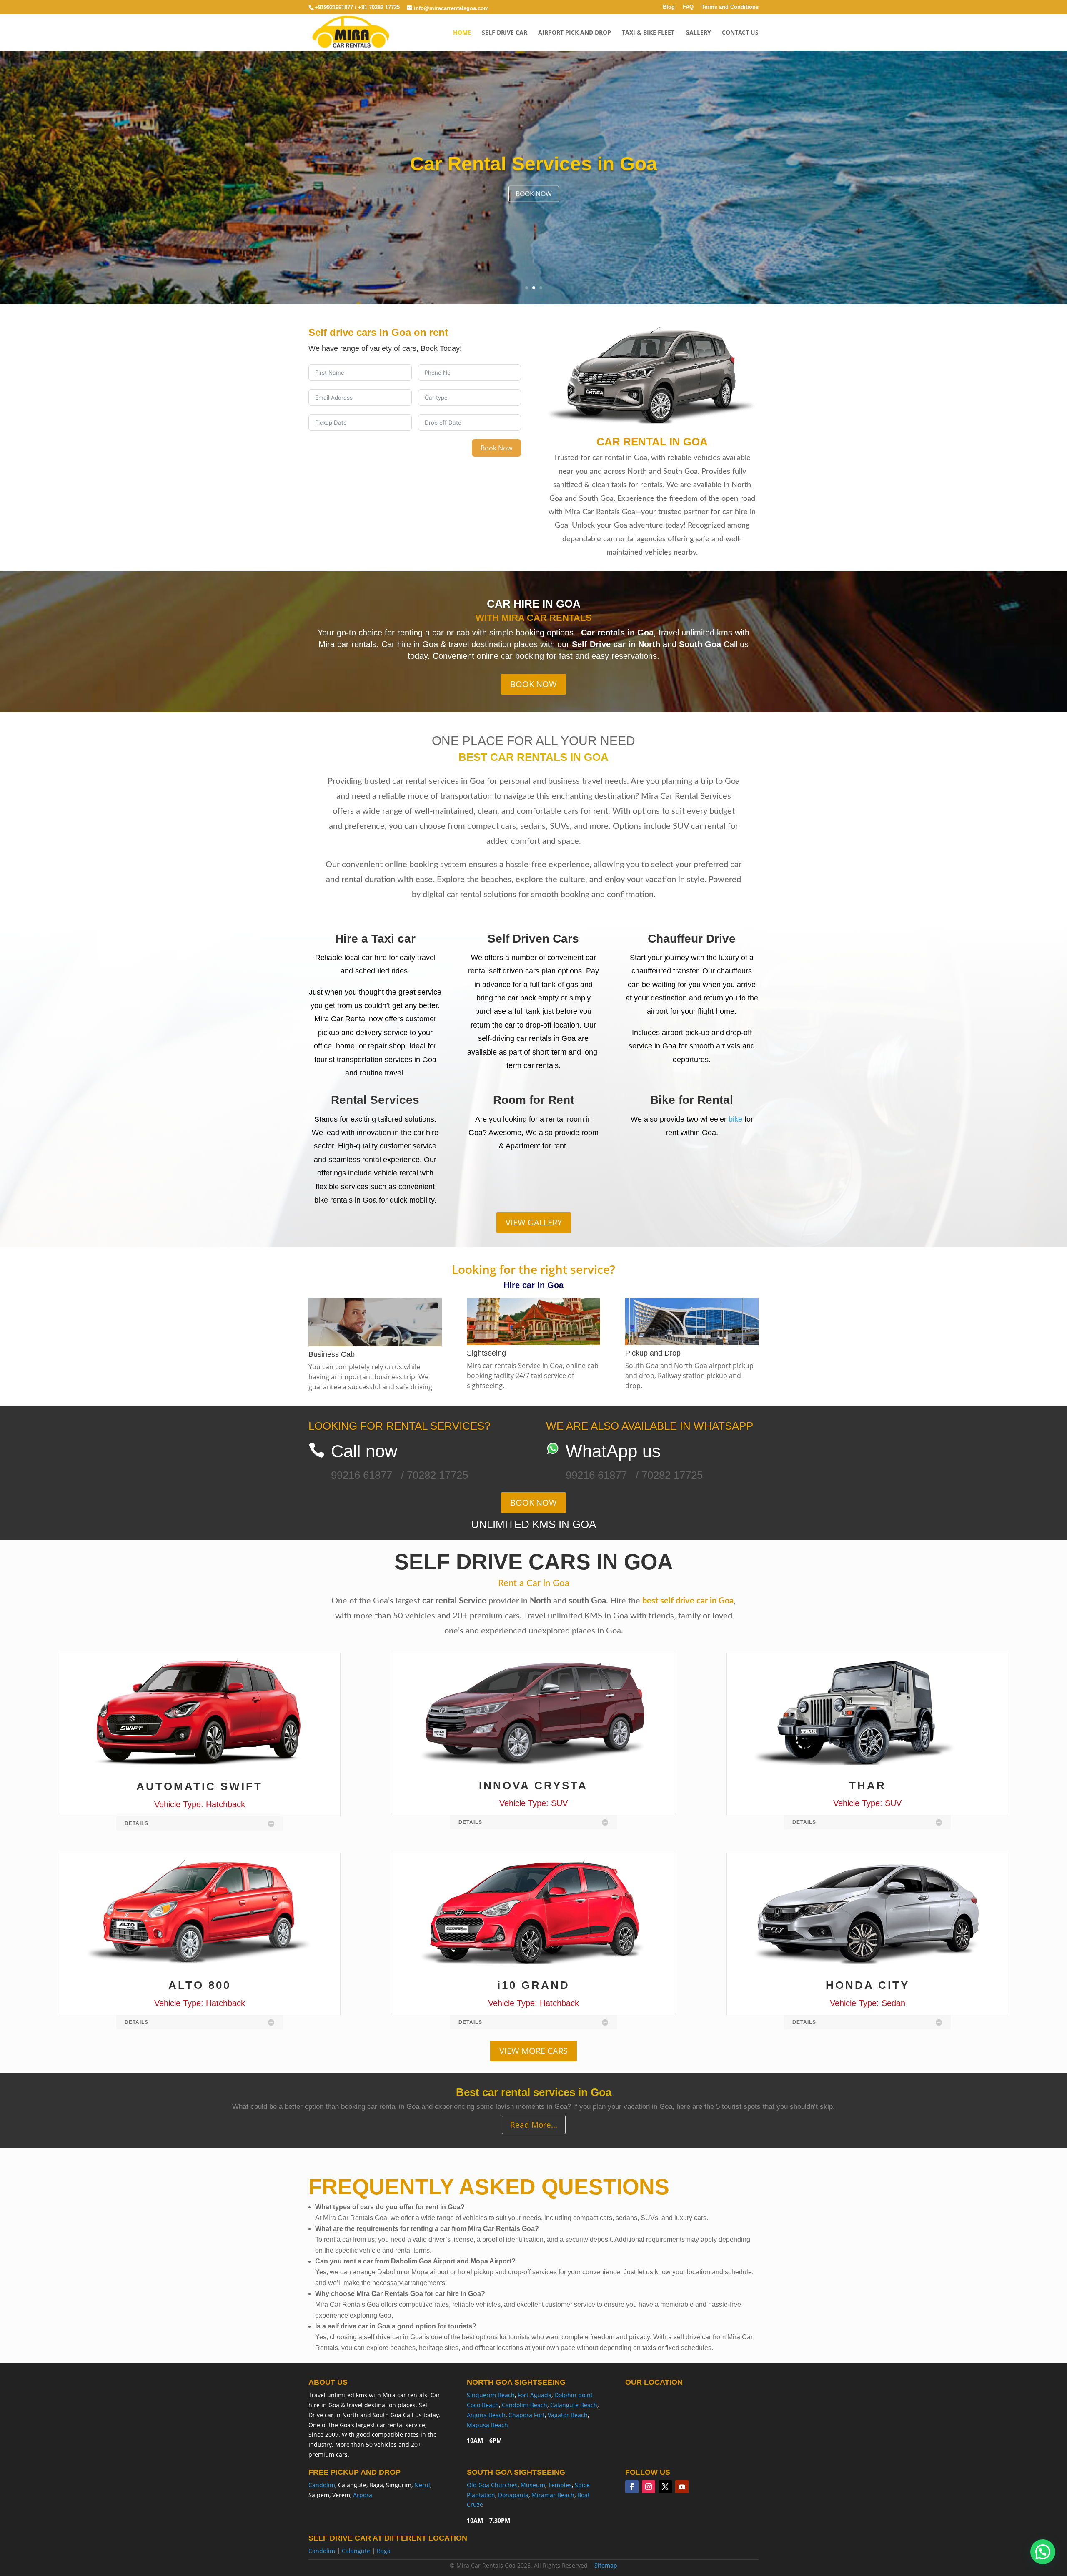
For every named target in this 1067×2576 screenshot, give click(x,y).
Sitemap (606, 2565)
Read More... (534, 2125)
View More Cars (533, 2051)
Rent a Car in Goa (534, 1583)
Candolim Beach (525, 2405)
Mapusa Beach (487, 2425)
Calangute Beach (574, 2405)
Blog (669, 7)
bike (735, 1119)
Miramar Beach (553, 2495)
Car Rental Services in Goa (534, 163)
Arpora (363, 2495)
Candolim (322, 2485)
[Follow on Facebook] (632, 2487)
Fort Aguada (535, 2395)
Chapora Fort (527, 2415)
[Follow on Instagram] (649, 2487)
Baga (384, 2551)
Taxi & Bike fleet (648, 33)
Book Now (534, 193)
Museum (533, 2485)
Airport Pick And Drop (575, 33)
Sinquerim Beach (491, 2395)
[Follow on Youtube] (682, 2487)
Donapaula (513, 2495)
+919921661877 (335, 7)
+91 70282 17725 (380, 7)
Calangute (356, 2551)
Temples (560, 2485)
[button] (1043, 2552)
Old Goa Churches (492, 2485)
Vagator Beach (568, 2415)
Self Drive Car (505, 33)
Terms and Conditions (730, 7)
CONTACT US (740, 33)
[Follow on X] (665, 2487)
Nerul (422, 2485)
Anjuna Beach (486, 2415)
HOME (462, 33)
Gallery (698, 33)
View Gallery (534, 1222)
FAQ (688, 7)
